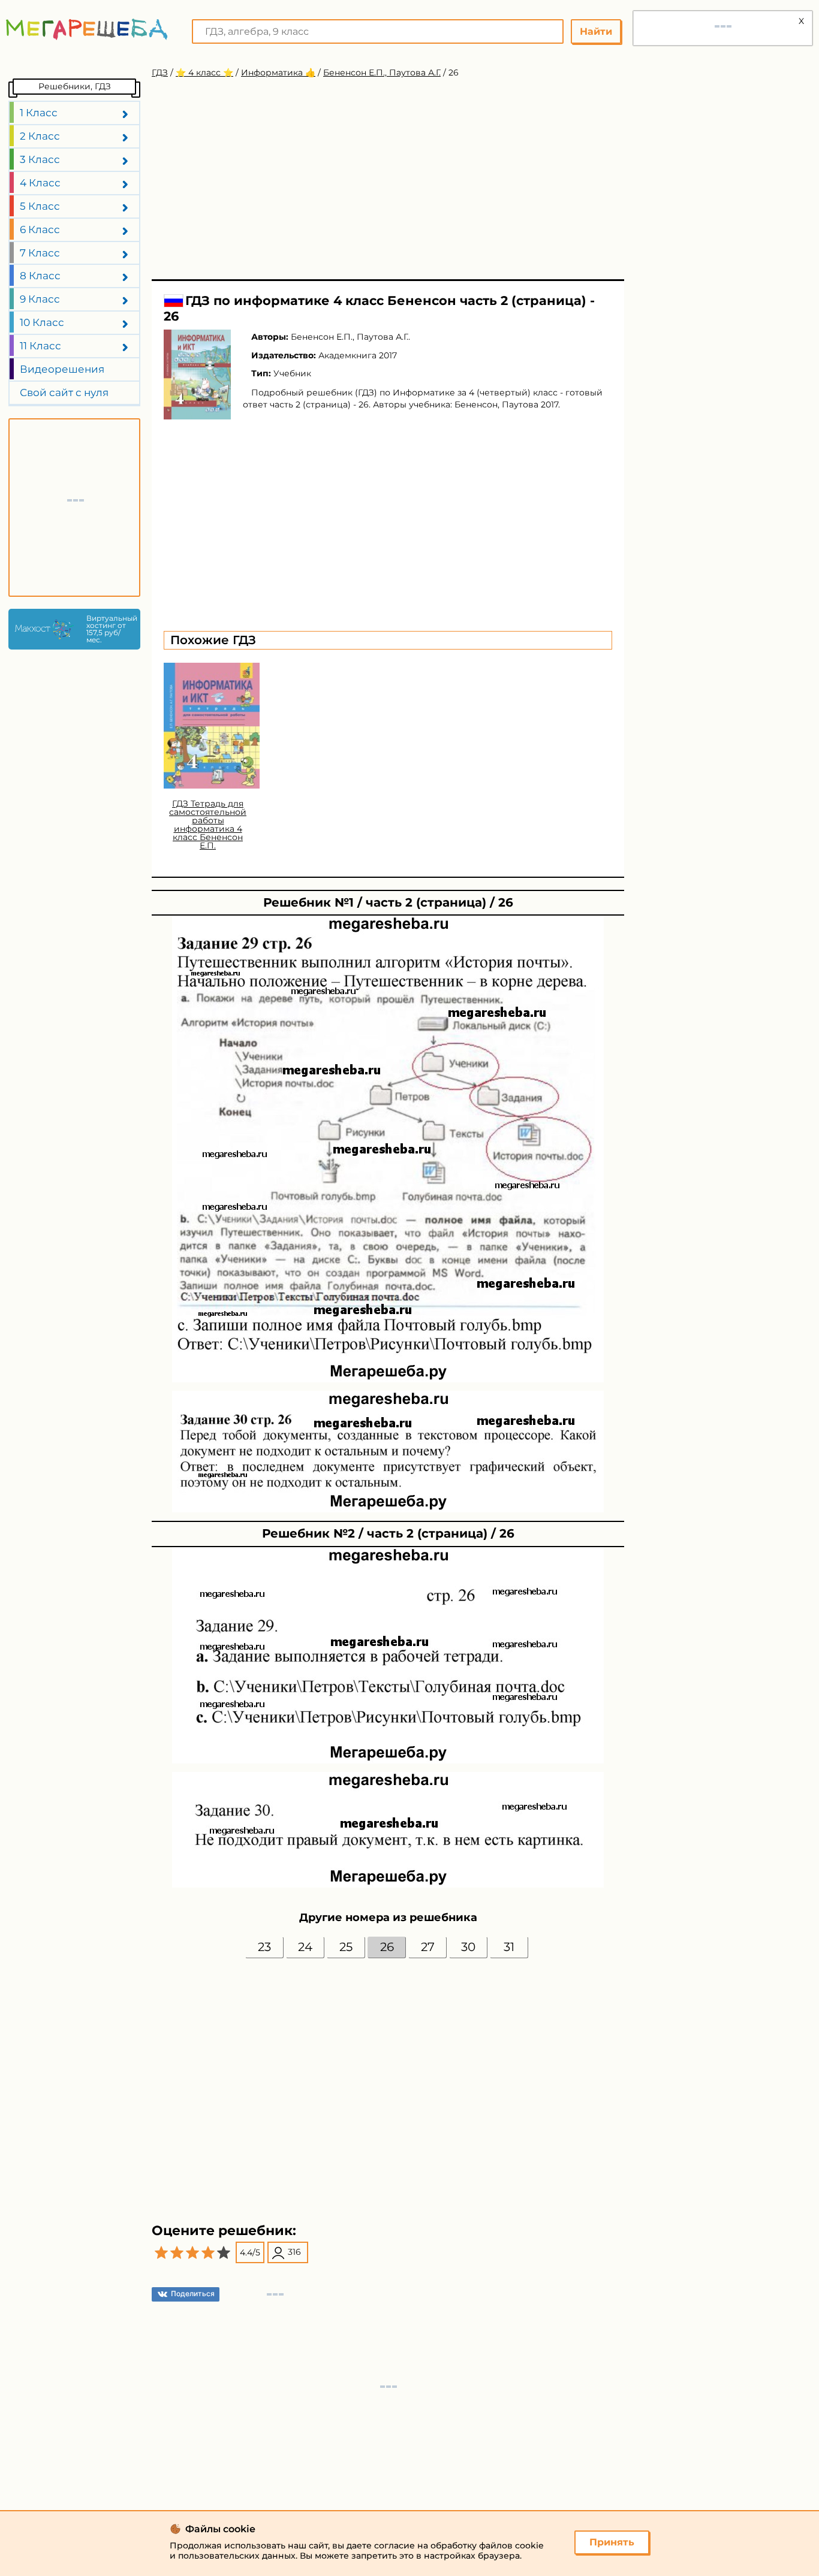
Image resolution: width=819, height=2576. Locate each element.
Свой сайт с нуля (64, 392)
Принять (612, 2542)
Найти (596, 31)
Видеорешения (62, 369)
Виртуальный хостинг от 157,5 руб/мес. (110, 629)
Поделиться (193, 2293)
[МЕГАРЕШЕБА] (87, 29)
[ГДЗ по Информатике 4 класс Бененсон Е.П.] (197, 375)
